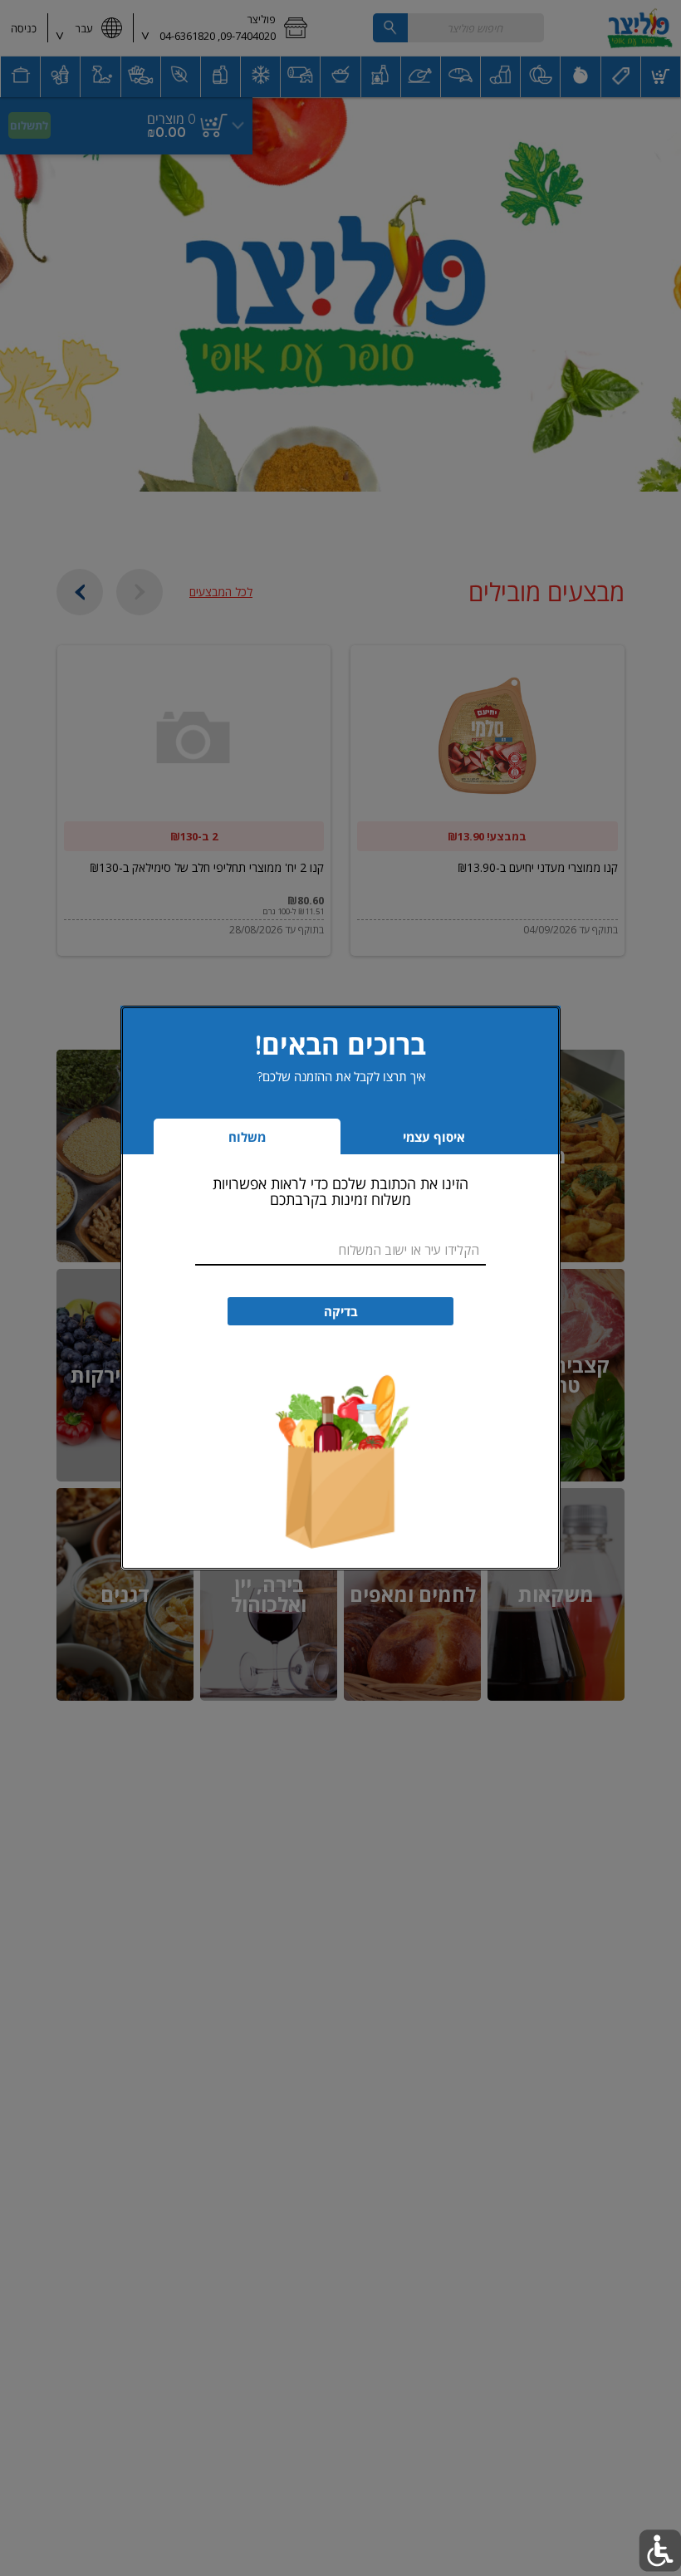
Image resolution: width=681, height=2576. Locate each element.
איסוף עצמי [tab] (409, 1141)
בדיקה (341, 1312)
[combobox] (340, 1250)
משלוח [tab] (247, 1137)
